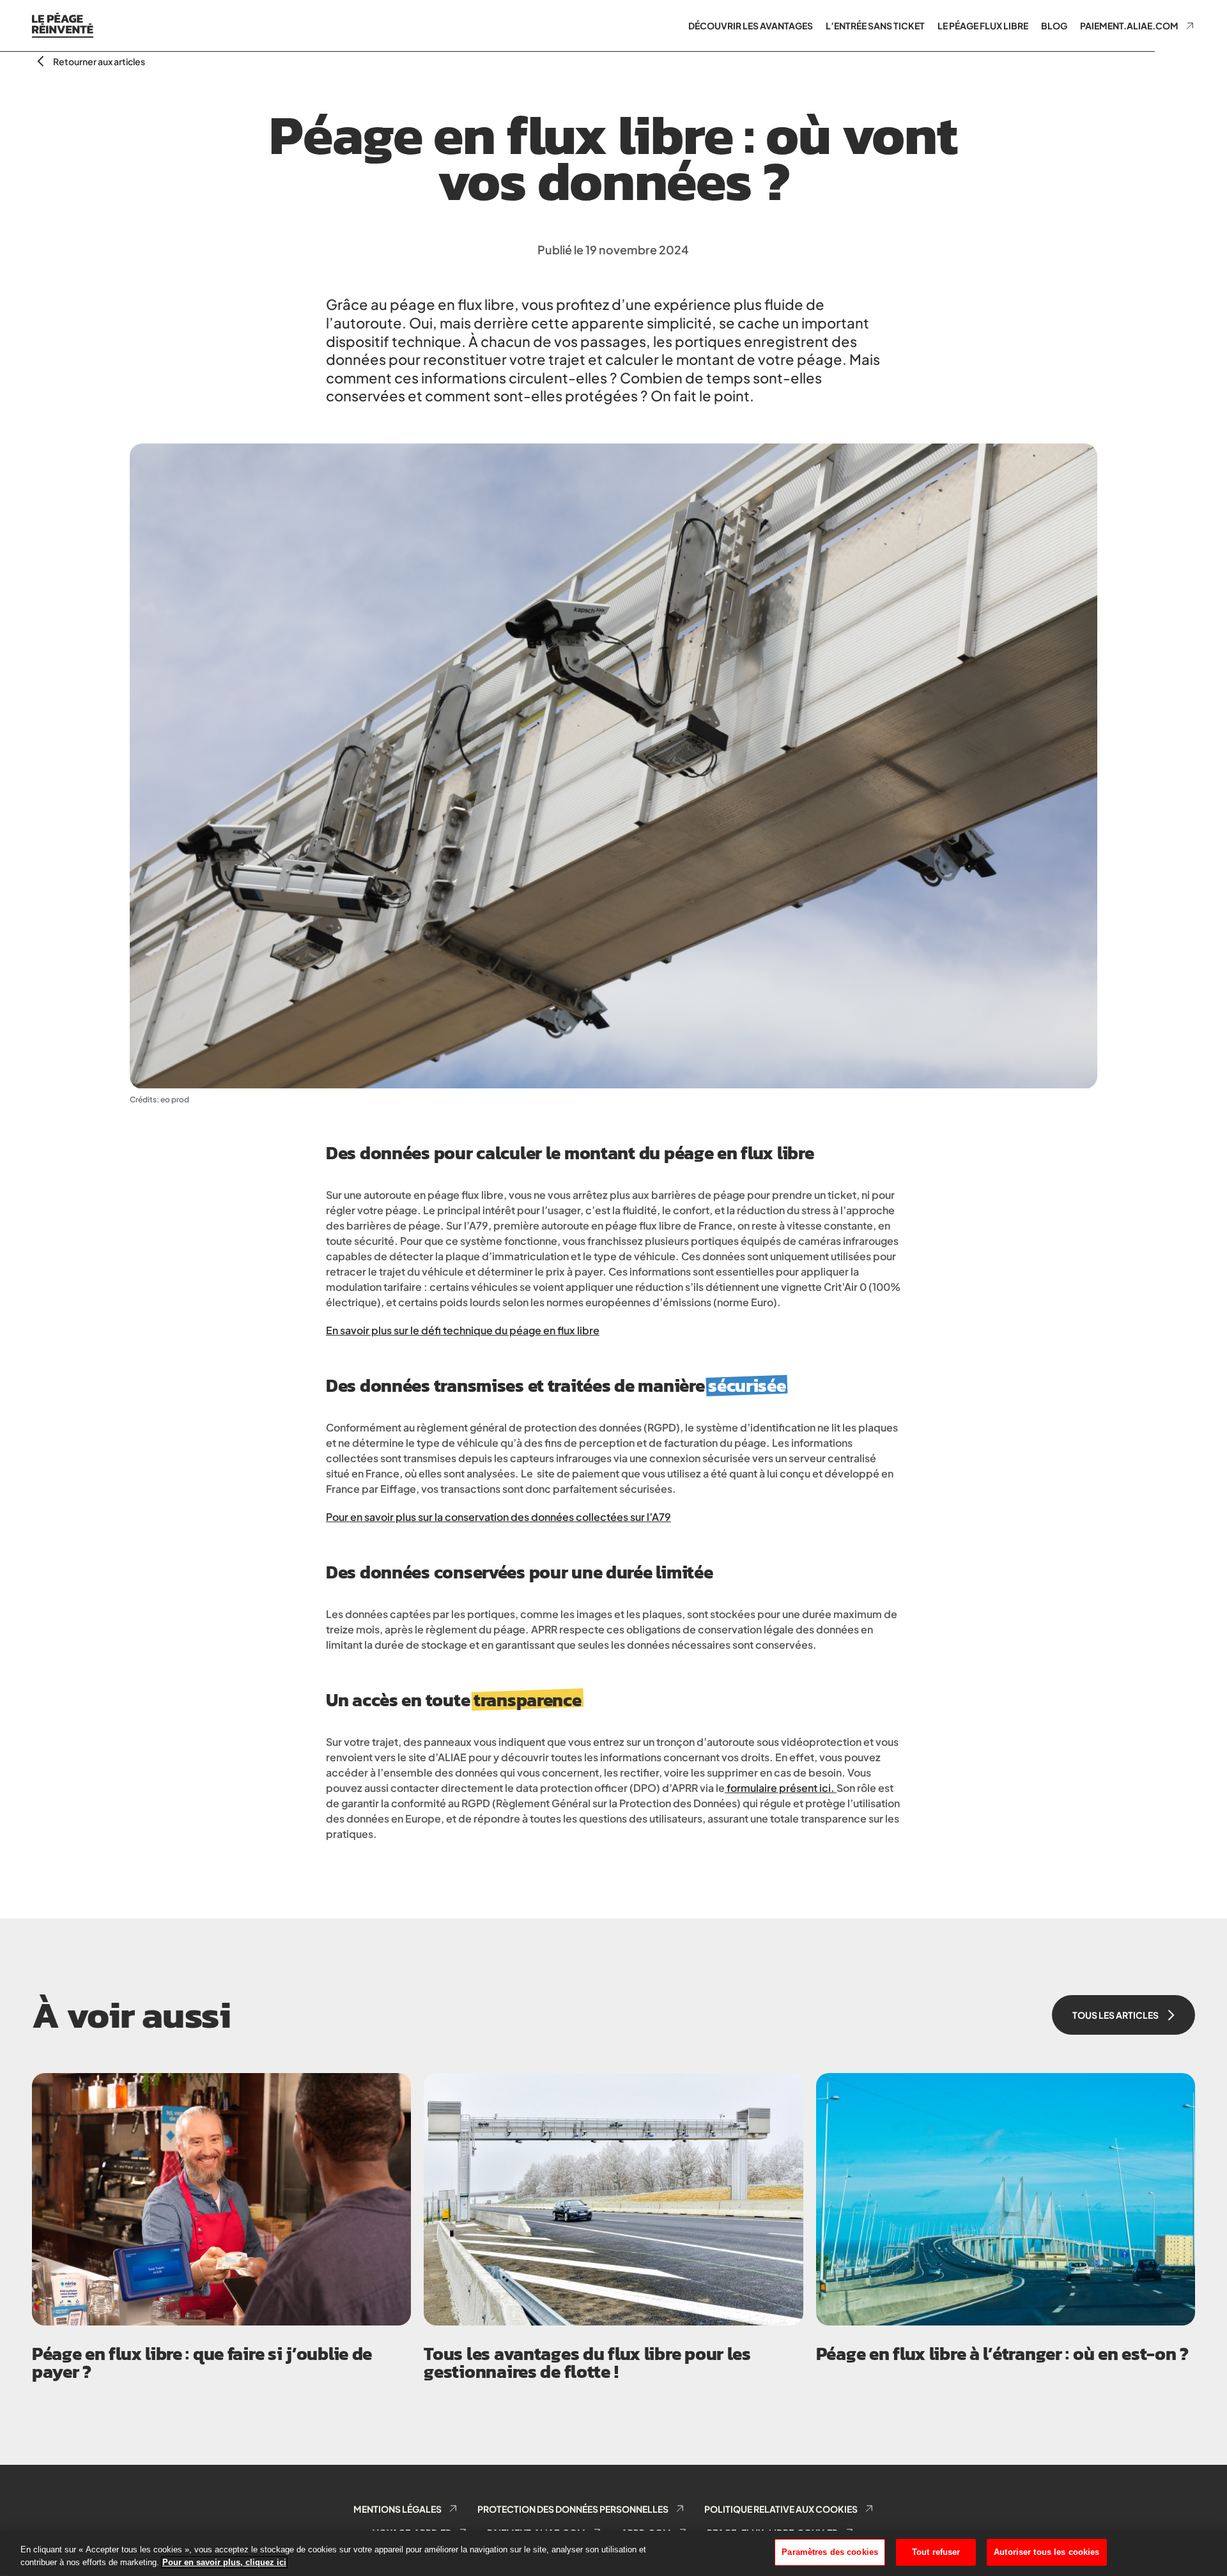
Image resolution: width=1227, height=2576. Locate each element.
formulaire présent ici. (780, 1788)
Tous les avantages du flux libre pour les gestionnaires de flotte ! (587, 2363)
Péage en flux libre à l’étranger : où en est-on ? (1002, 2354)
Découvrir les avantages (751, 26)
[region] (613, 2553)
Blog (1054, 26)
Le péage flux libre (983, 26)
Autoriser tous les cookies (1046, 2552)
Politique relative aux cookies (781, 2509)
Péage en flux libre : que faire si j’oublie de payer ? (202, 2363)
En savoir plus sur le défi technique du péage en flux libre (463, 1330)
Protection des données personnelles (573, 2509)
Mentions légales (397, 2509)
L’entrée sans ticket (875, 26)
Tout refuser (936, 2552)
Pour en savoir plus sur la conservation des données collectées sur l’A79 (498, 1517)
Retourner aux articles (99, 61)
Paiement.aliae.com (1129, 26)
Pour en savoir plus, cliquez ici (224, 2562)
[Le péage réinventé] (63, 26)
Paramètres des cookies (830, 2552)
